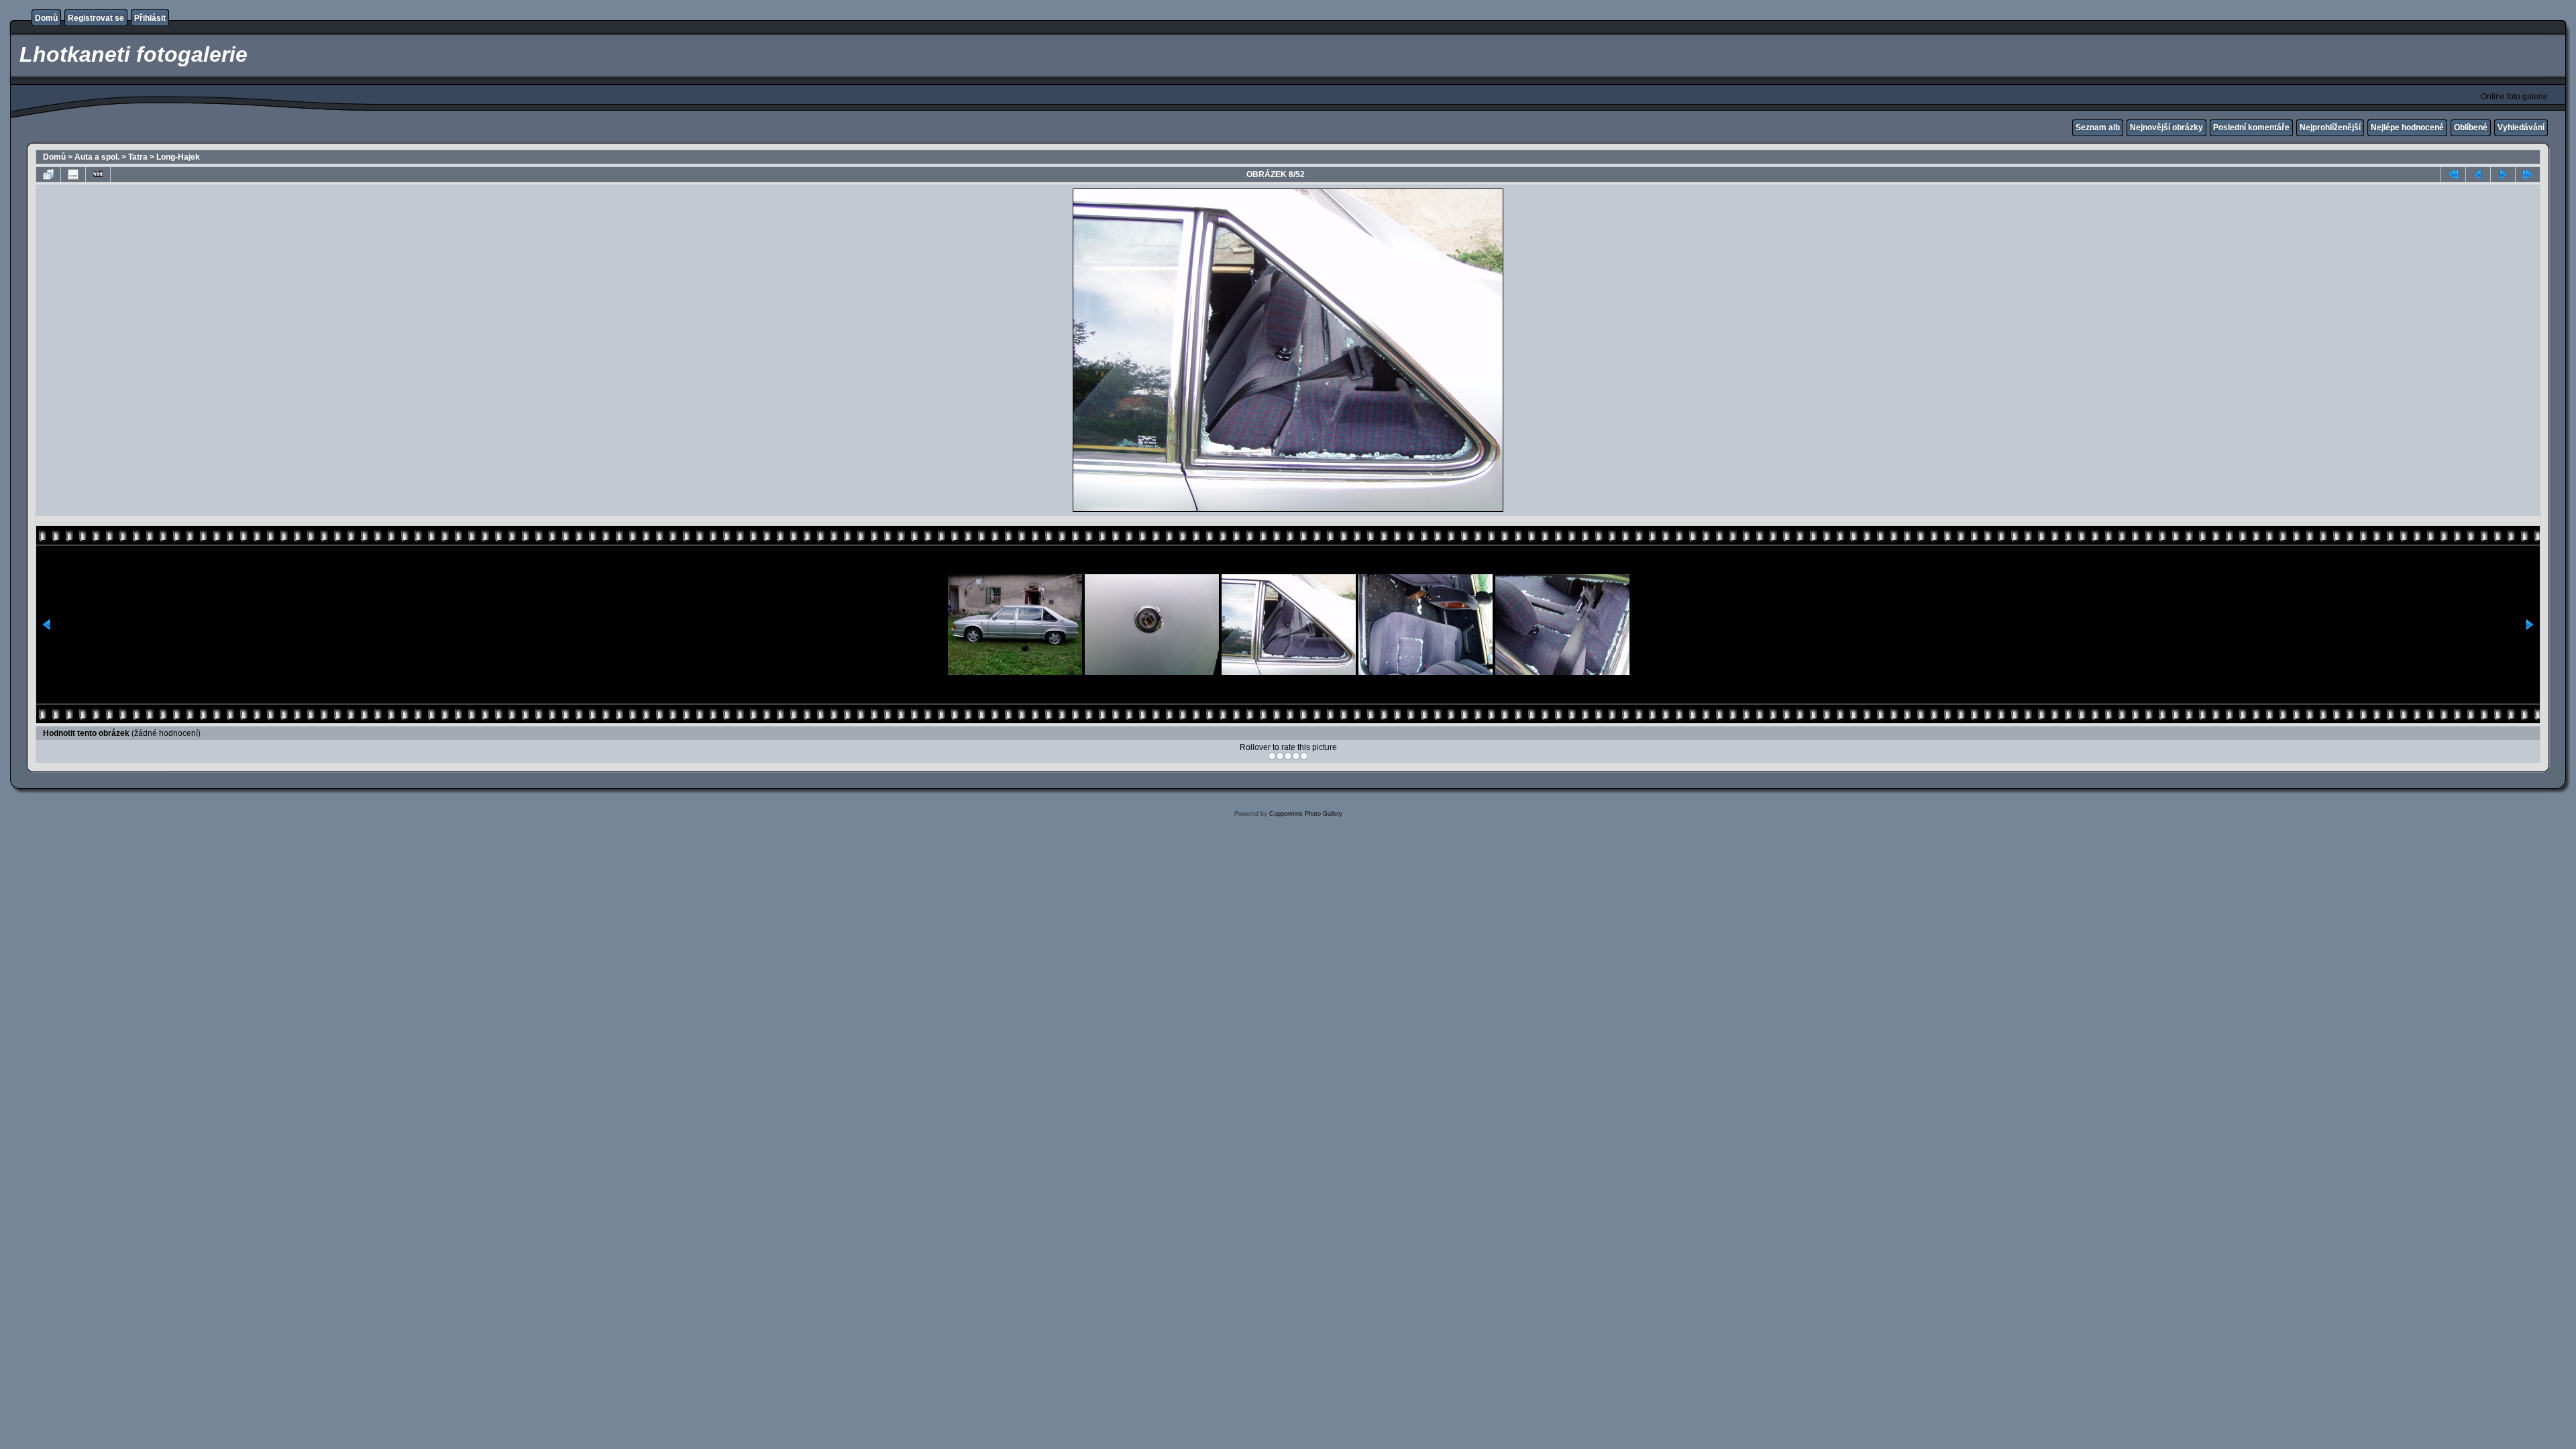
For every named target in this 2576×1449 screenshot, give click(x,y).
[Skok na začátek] (2453, 174)
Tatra (138, 157)
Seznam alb (2098, 127)
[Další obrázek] (2503, 174)
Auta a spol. (97, 157)
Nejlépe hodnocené (2407, 127)
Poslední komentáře (2251, 127)
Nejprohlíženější (2330, 127)
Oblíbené (2471, 127)
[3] (1288, 756)
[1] (1272, 756)
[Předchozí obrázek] (2478, 174)
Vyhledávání (2521, 127)
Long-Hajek (178, 157)
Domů (46, 18)
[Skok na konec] (2528, 174)
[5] (1304, 756)
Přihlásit (150, 18)
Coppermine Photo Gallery (1306, 814)
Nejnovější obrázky (2166, 127)
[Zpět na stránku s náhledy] (48, 174)
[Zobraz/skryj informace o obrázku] (73, 174)
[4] (1296, 756)
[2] (1280, 756)
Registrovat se (96, 18)
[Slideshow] (98, 174)
